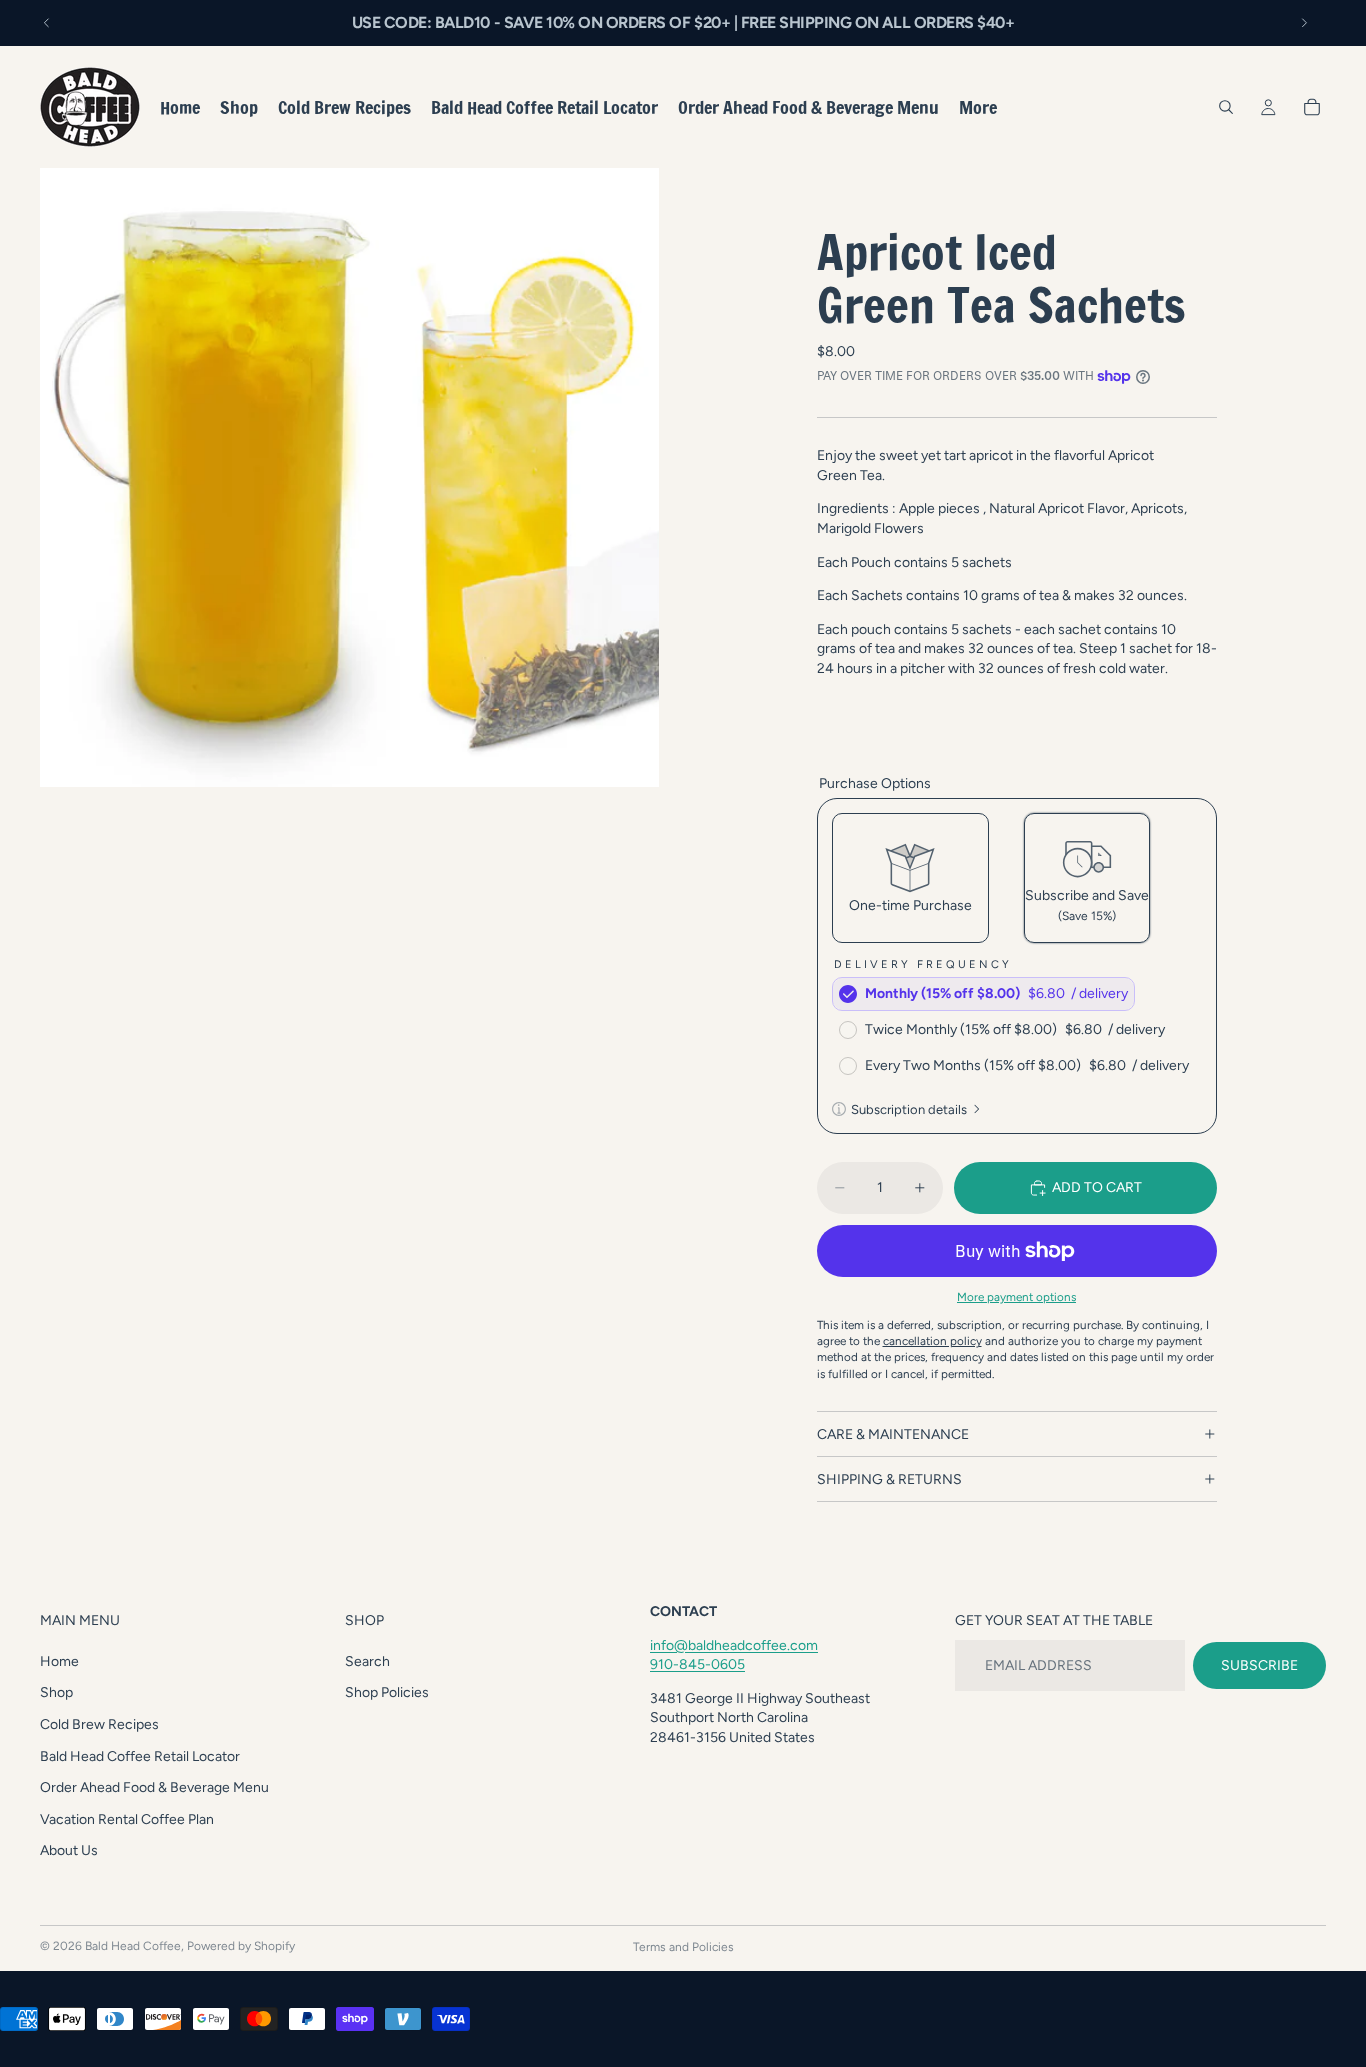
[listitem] (978, 107)
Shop (56, 1693)
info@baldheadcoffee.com (734, 1645)
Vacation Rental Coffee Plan (127, 1819)
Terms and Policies (683, 1947)
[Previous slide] (47, 23)
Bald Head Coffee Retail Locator (140, 1756)
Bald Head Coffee (133, 1946)
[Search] (1226, 107)
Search (367, 1661)
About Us (69, 1851)
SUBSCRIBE (1259, 1665)
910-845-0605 (697, 1665)
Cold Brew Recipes (99, 1724)
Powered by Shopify (241, 1946)
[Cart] (1312, 107)
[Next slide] (1304, 23)
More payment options (1016, 1297)
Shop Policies (387, 1693)
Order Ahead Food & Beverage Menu (154, 1788)
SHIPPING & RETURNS (889, 1479)
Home (59, 1661)
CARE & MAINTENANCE (893, 1434)
